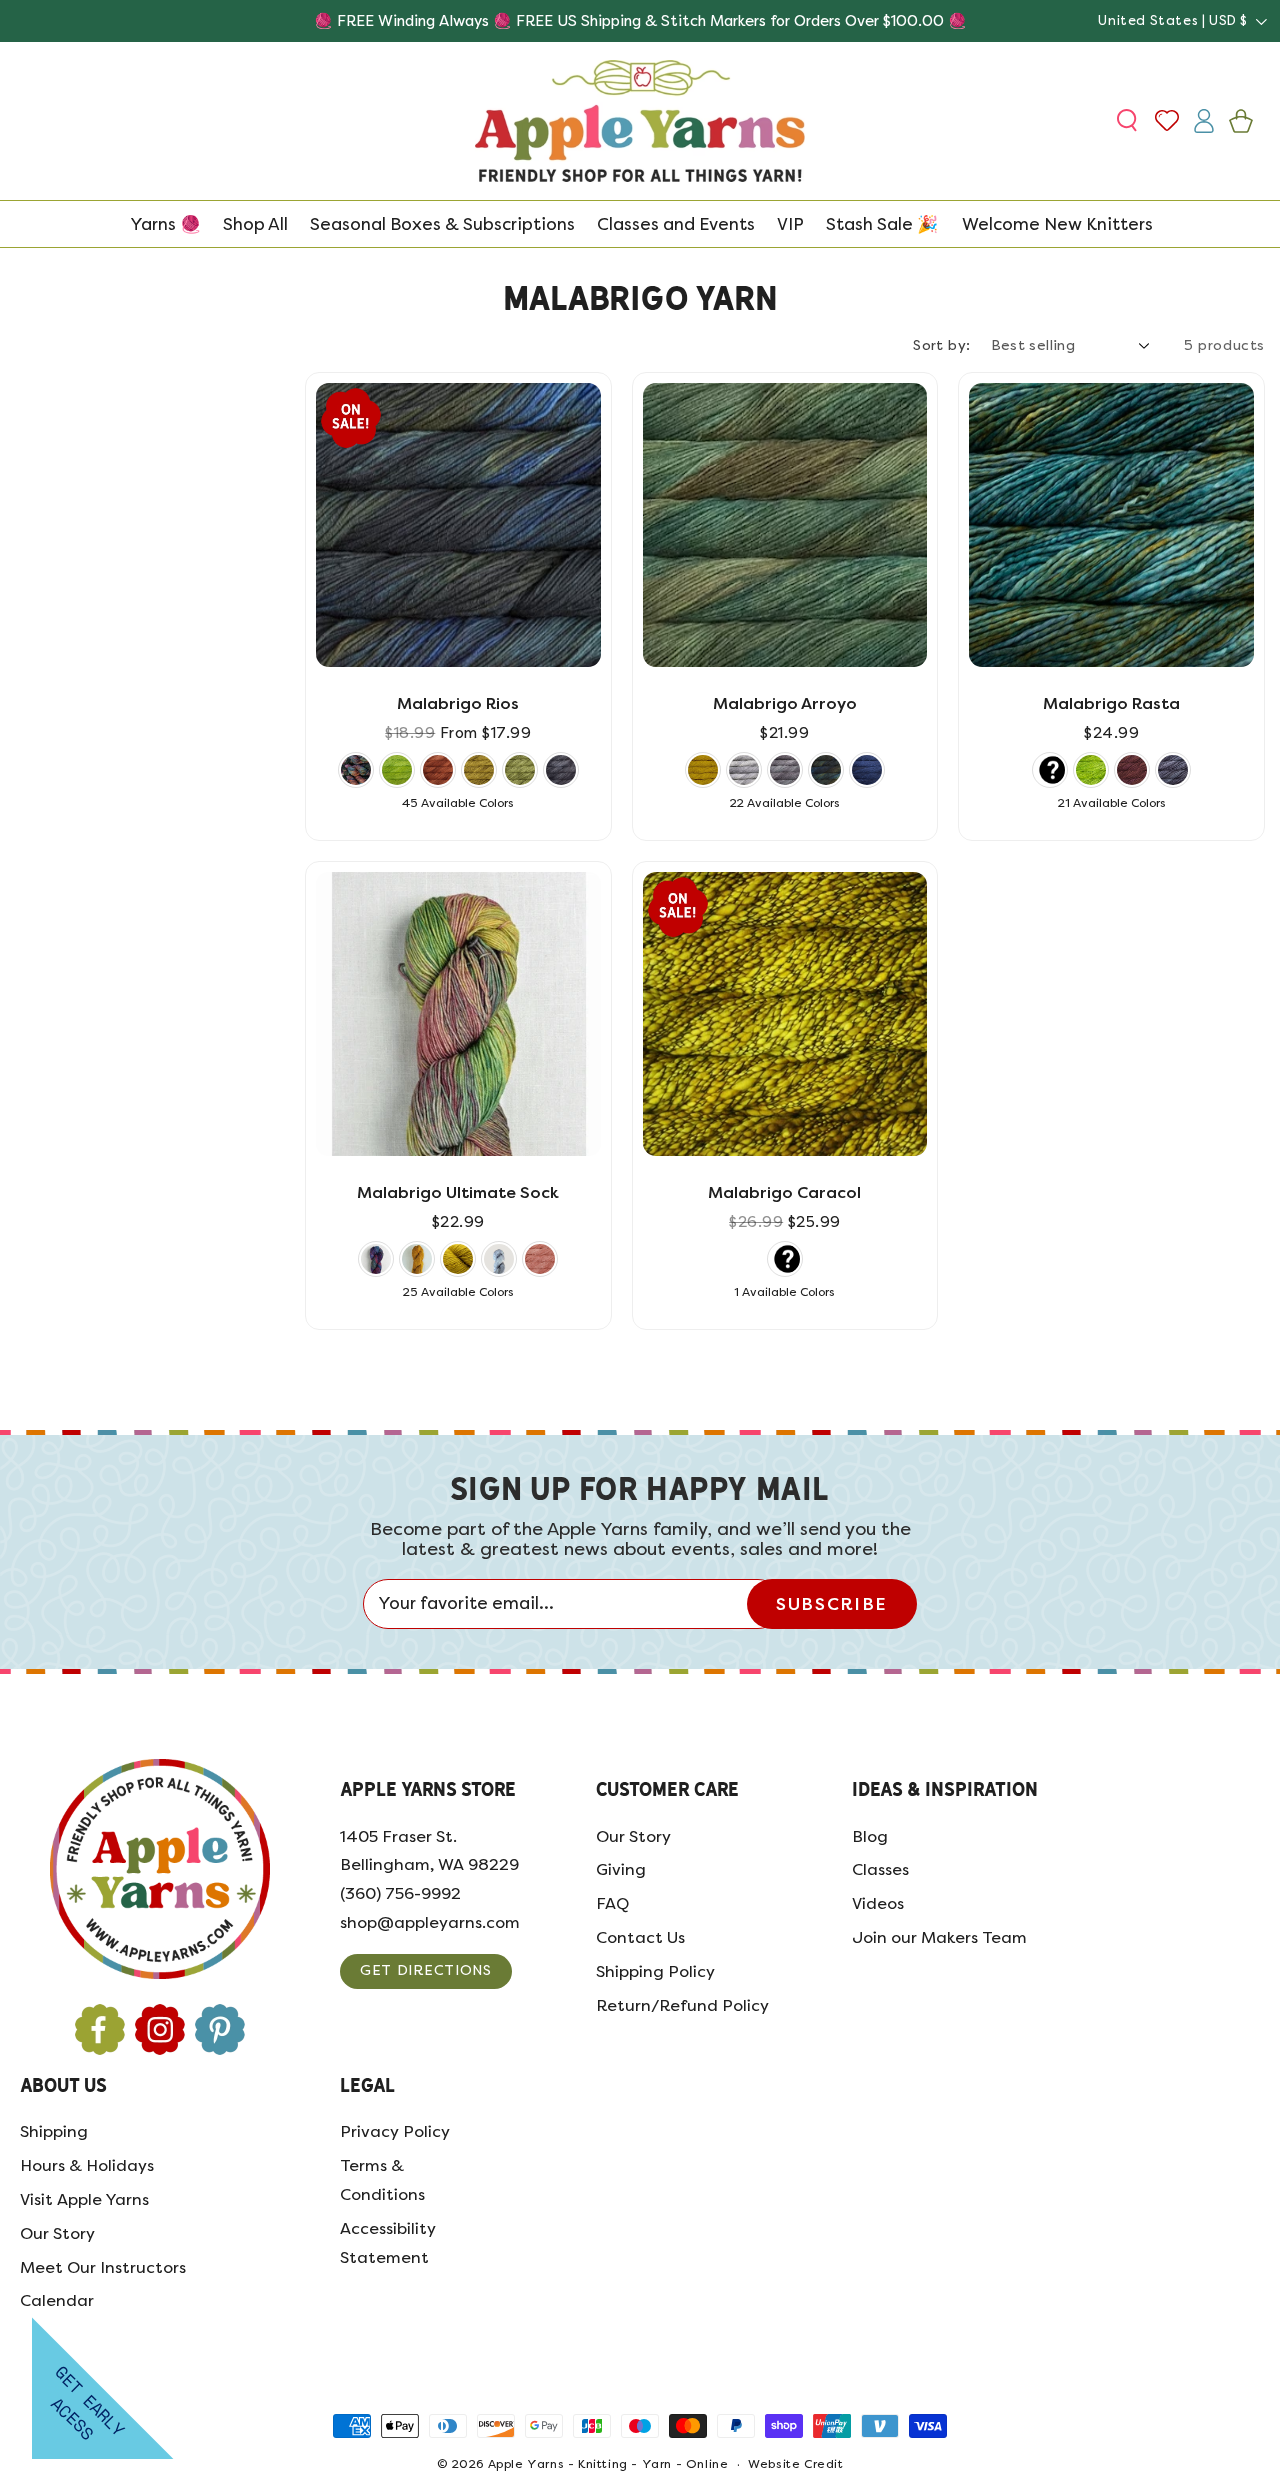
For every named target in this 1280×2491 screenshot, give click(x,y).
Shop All (255, 224)
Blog (870, 1836)
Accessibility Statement (388, 2243)
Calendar (57, 2301)
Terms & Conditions (382, 2180)
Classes (880, 1870)
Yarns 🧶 (165, 224)
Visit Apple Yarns (84, 2199)
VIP (790, 224)
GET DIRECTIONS (426, 1970)
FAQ (612, 1903)
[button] (1129, 121)
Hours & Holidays (87, 2165)
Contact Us (640, 1937)
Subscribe (831, 1604)
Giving (621, 1870)
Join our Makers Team (939, 1937)
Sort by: (941, 345)
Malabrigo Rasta (1111, 703)
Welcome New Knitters (1057, 224)
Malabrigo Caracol (784, 1192)
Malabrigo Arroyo (785, 703)
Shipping (54, 2132)
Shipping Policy (655, 1971)
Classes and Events (676, 224)
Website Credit (795, 2464)
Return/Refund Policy (682, 2005)
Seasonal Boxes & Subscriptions (442, 224)
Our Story (633, 1836)
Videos (878, 1903)
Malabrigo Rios (458, 703)
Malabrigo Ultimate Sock (458, 1192)
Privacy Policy (395, 2132)
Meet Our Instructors (103, 2267)
